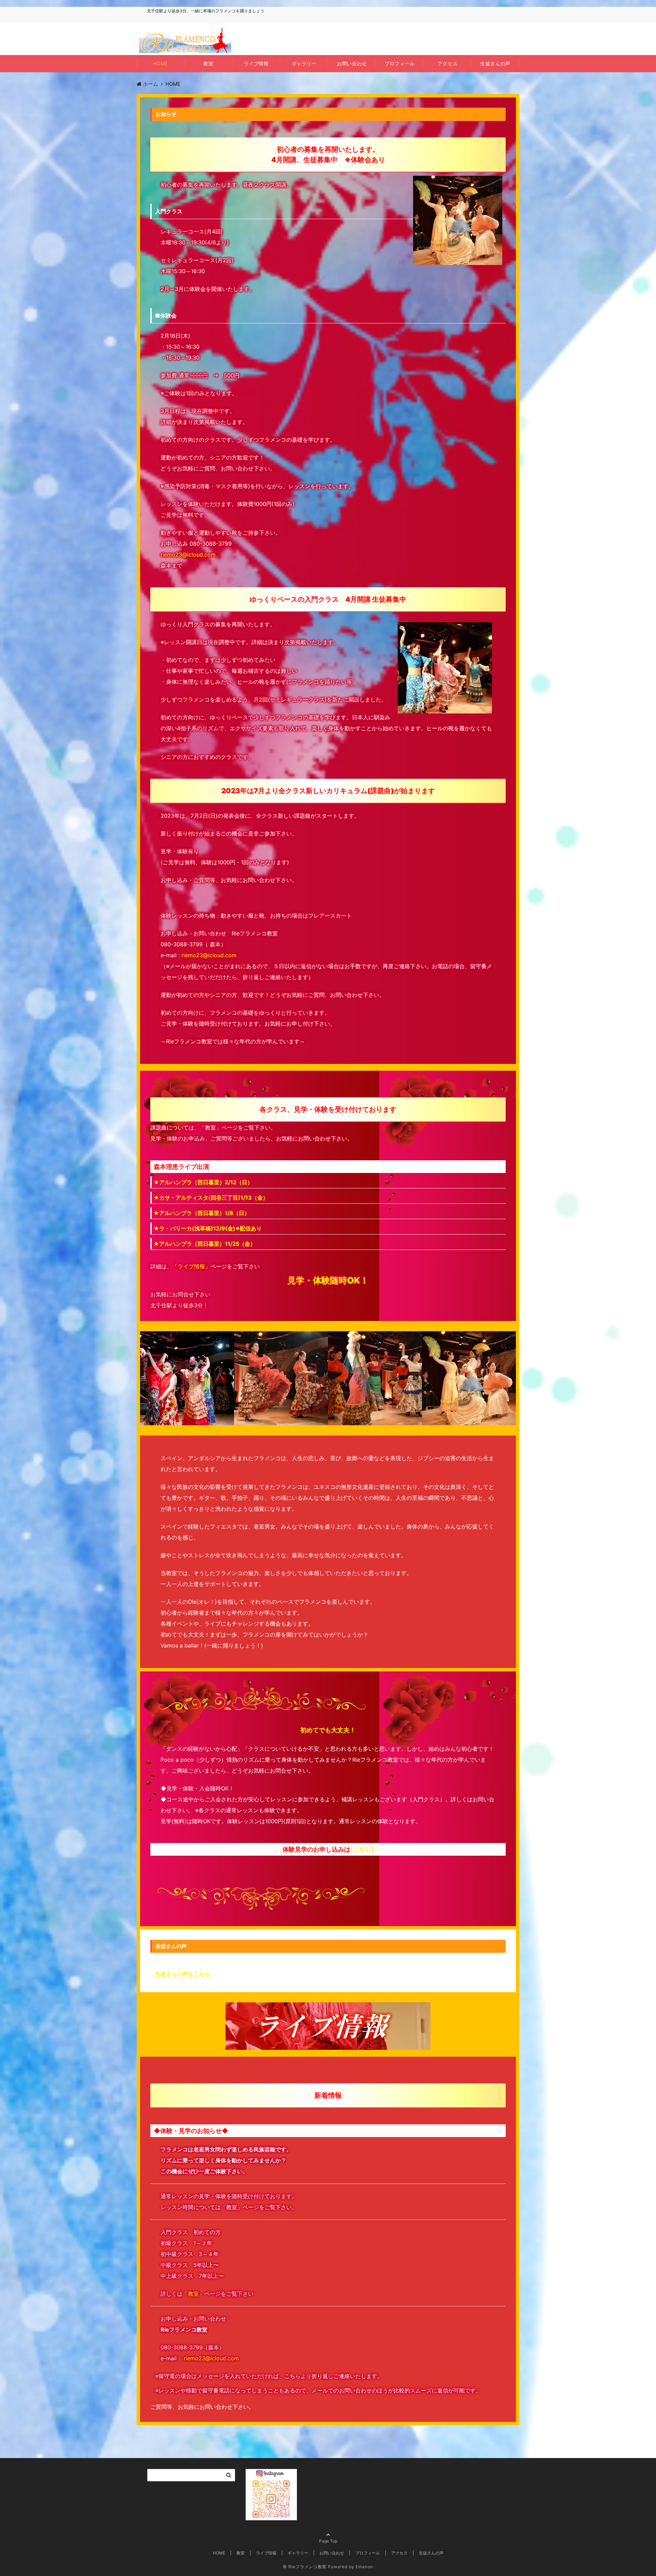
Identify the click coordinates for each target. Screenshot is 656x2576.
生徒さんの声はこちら (182, 1974)
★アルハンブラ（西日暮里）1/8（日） (202, 1213)
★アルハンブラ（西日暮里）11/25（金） (204, 1244)
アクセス (448, 63)
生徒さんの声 (495, 63)
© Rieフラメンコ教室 (305, 2567)
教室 (208, 63)
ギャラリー (304, 63)
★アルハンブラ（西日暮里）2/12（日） (203, 1182)
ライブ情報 (256, 63)
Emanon (364, 2567)
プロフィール (400, 63)
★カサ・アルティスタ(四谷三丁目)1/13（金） (211, 1198)
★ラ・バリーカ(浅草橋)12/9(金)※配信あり (208, 1228)
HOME (160, 63)
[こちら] (362, 1849)
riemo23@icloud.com (188, 555)
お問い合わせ (352, 63)
